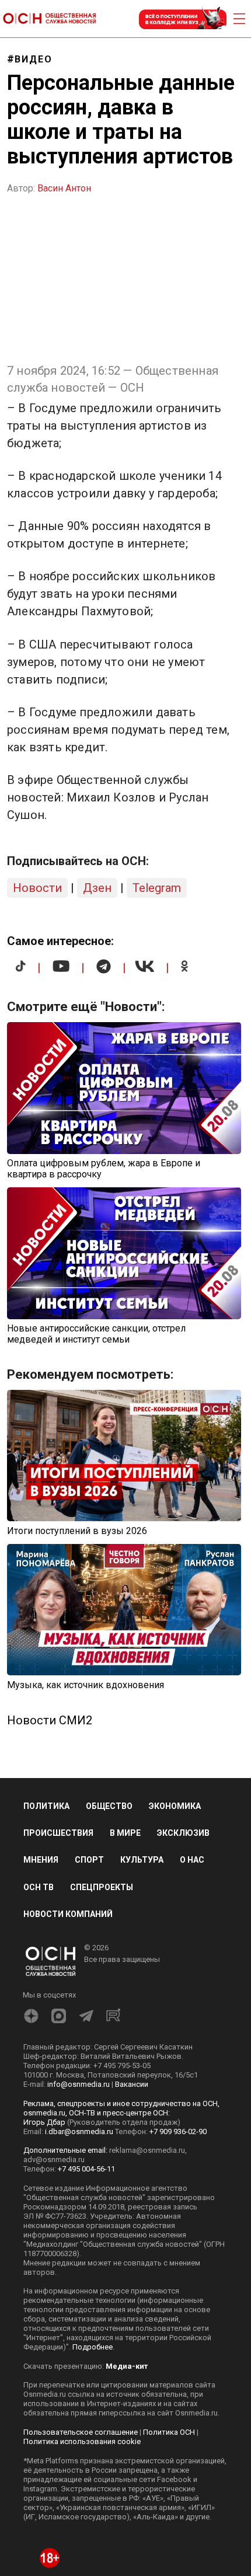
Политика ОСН (169, 2432)
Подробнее (93, 2347)
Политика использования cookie (82, 2441)
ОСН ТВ (39, 1887)
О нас (192, 1860)
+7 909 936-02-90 (178, 2131)
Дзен (97, 888)
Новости (37, 888)
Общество (109, 1806)
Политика (46, 1806)
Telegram (157, 888)
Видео (34, 59)
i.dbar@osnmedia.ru (79, 2131)
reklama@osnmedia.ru (147, 2150)
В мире (125, 1833)
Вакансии (132, 2084)
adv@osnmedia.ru (54, 2160)
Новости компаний (68, 1914)
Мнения (41, 1860)
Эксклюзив (183, 1833)
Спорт (89, 1860)
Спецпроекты (102, 1887)
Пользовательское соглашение (81, 2432)
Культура (142, 1860)
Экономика (175, 1806)
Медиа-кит (127, 2366)
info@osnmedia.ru (79, 2084)
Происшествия (58, 1833)
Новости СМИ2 (50, 1720)
